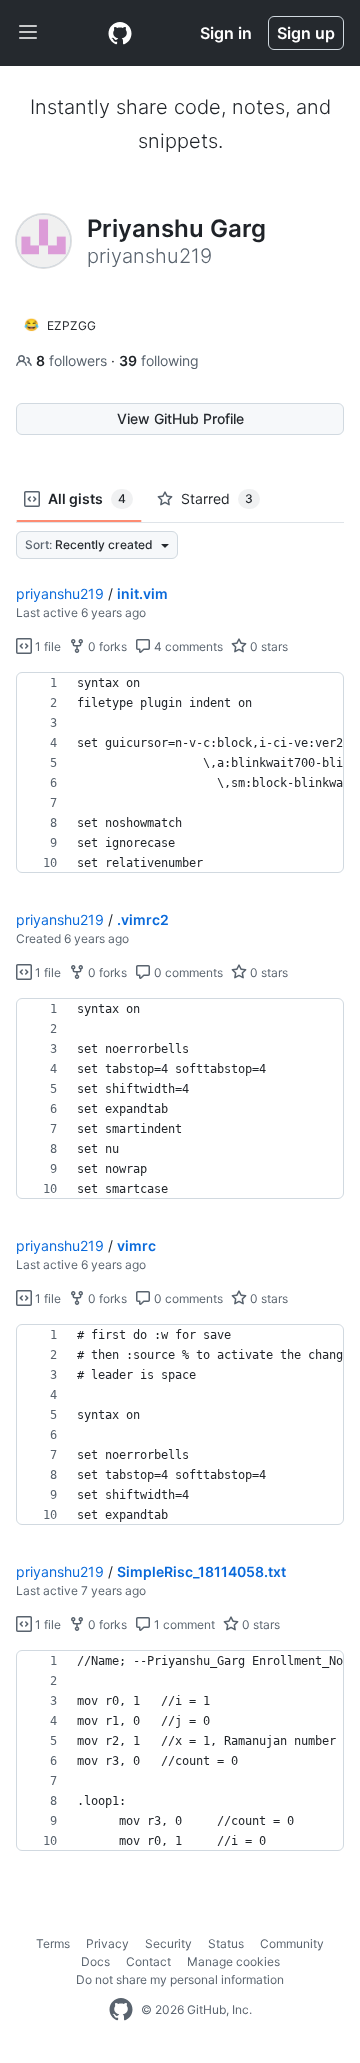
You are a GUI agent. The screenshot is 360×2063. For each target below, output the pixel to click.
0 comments (187, 972)
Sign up (306, 33)
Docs (95, 1961)
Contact (148, 1961)
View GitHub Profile (180, 418)
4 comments (187, 646)
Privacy (107, 1943)
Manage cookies (233, 1961)
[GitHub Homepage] (121, 2010)
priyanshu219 (60, 593)
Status (226, 1943)
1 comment (183, 1624)
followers (73, 360)
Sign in (226, 33)
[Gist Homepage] (120, 33)
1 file (46, 646)
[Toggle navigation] (28, 33)
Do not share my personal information (180, 1979)
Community (292, 1943)
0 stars (267, 646)
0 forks (106, 646)
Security (168, 1943)
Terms (53, 1943)
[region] (180, 773)
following (159, 360)
